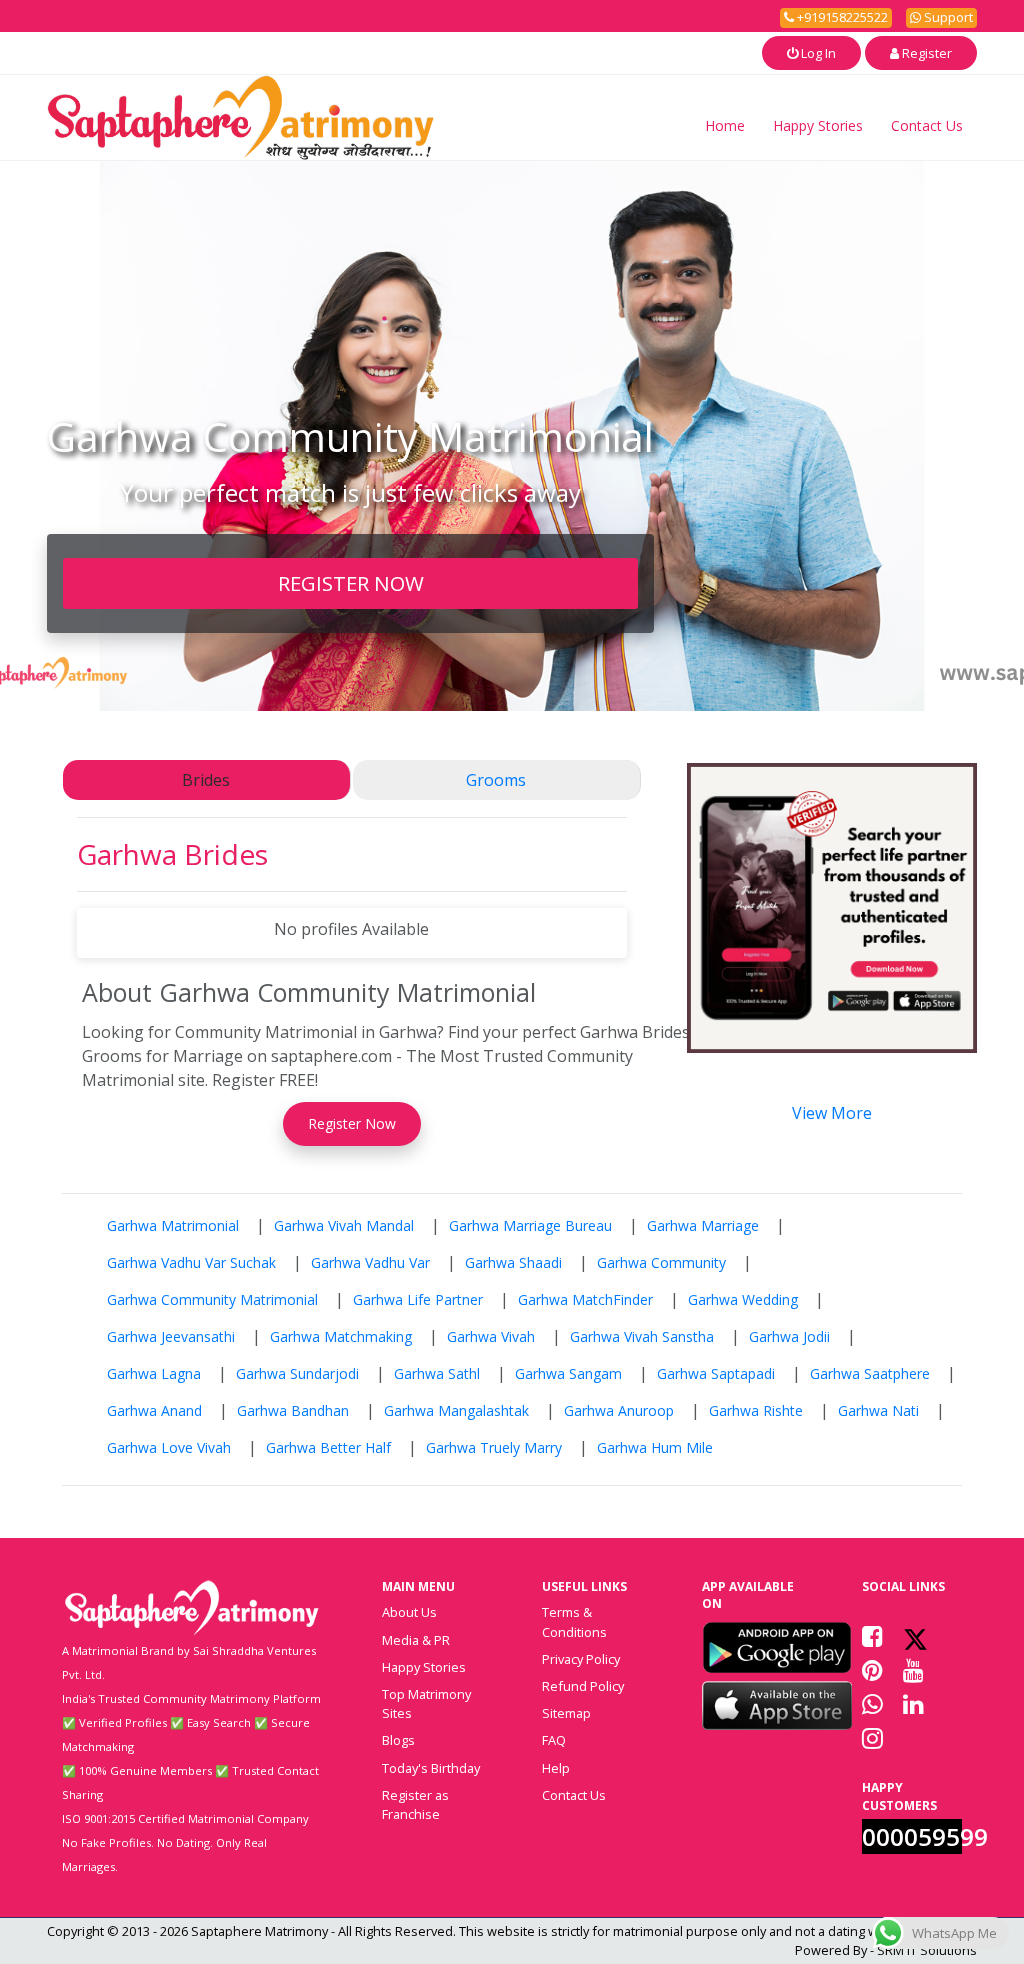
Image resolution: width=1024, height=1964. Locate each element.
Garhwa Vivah (491, 1336)
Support (947, 17)
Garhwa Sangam (568, 1373)
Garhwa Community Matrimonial (212, 1299)
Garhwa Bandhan (293, 1410)
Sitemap (566, 1713)
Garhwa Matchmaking (341, 1336)
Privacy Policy (581, 1659)
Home (725, 125)
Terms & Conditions (574, 1621)
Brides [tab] (206, 780)
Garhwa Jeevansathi (171, 1336)
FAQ (554, 1740)
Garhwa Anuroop (619, 1410)
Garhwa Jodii (789, 1336)
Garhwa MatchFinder (585, 1299)
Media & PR (416, 1640)
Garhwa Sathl (437, 1373)
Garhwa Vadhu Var (370, 1262)
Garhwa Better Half (328, 1447)
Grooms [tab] (496, 780)
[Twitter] (915, 1636)
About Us (409, 1612)
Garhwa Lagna (154, 1373)
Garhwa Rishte (756, 1410)
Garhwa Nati (878, 1410)
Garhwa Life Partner (418, 1299)
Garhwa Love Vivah (169, 1447)
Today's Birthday (431, 1768)
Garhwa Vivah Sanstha (642, 1336)
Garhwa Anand (154, 1410)
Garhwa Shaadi (513, 1262)
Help (556, 1768)
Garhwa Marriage (703, 1225)
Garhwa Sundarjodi (297, 1373)
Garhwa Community (661, 1262)
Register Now (352, 1123)
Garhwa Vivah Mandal (344, 1225)
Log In (817, 53)
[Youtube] (913, 1670)
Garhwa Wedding (743, 1299)
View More (832, 1113)
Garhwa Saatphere (870, 1373)
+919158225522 (841, 17)
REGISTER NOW (351, 583)
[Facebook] (872, 1636)
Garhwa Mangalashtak (456, 1410)
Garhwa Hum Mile (655, 1447)
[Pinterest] (872, 1670)
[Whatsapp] (872, 1704)
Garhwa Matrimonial (173, 1225)
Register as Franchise (415, 1804)
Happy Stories (818, 125)
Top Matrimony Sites (426, 1703)
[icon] (777, 1647)
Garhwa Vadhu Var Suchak (191, 1262)
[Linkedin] (913, 1704)
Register (925, 53)
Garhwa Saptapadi (716, 1373)
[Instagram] (872, 1738)
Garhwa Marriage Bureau (530, 1225)
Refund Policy (583, 1686)
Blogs (398, 1740)
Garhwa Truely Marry (494, 1447)
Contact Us (927, 125)
